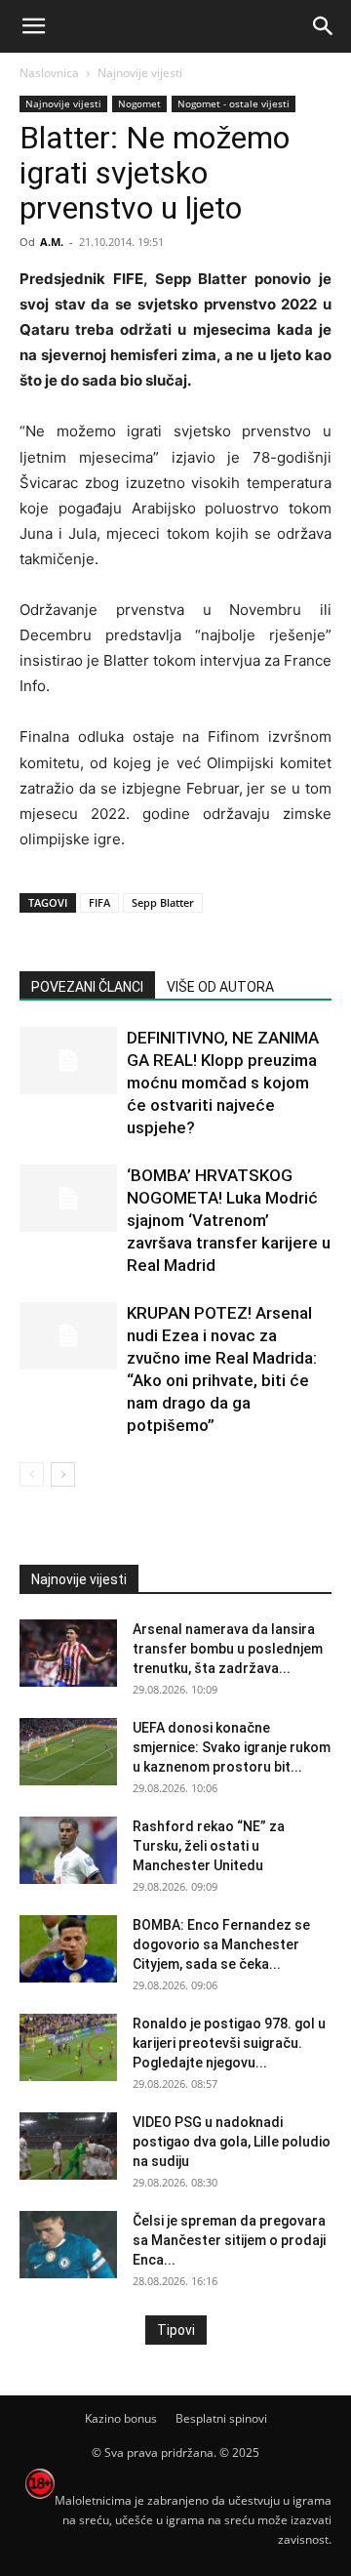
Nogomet (139, 103)
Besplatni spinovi (221, 2418)
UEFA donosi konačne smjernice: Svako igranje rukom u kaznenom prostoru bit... (232, 1747)
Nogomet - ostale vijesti (234, 103)
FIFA (99, 902)
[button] (33, 26)
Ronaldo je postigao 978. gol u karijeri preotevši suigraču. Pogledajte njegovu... (229, 2043)
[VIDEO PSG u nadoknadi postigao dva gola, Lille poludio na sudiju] (68, 2146)
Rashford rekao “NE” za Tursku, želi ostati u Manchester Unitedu (209, 1846)
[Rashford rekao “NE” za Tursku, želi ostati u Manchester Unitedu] (68, 1850)
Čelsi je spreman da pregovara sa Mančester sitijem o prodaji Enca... (229, 2240)
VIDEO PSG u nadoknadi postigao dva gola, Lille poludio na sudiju (232, 2142)
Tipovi (176, 2330)
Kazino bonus (121, 2418)
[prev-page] (32, 1474)
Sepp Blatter (163, 902)
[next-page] (63, 1474)
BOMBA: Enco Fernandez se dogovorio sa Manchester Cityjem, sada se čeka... (221, 1944)
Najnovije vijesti (140, 73)
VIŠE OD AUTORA (220, 987)
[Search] (324, 26)
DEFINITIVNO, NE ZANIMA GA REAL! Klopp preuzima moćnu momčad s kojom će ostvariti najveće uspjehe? (223, 1083)
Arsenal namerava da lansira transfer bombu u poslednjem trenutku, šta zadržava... (228, 1649)
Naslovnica (49, 73)
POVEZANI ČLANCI (87, 987)
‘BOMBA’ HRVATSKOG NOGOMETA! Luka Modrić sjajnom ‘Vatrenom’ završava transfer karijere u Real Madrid (229, 1220)
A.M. (52, 242)
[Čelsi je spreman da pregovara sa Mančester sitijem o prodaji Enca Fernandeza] (68, 2245)
